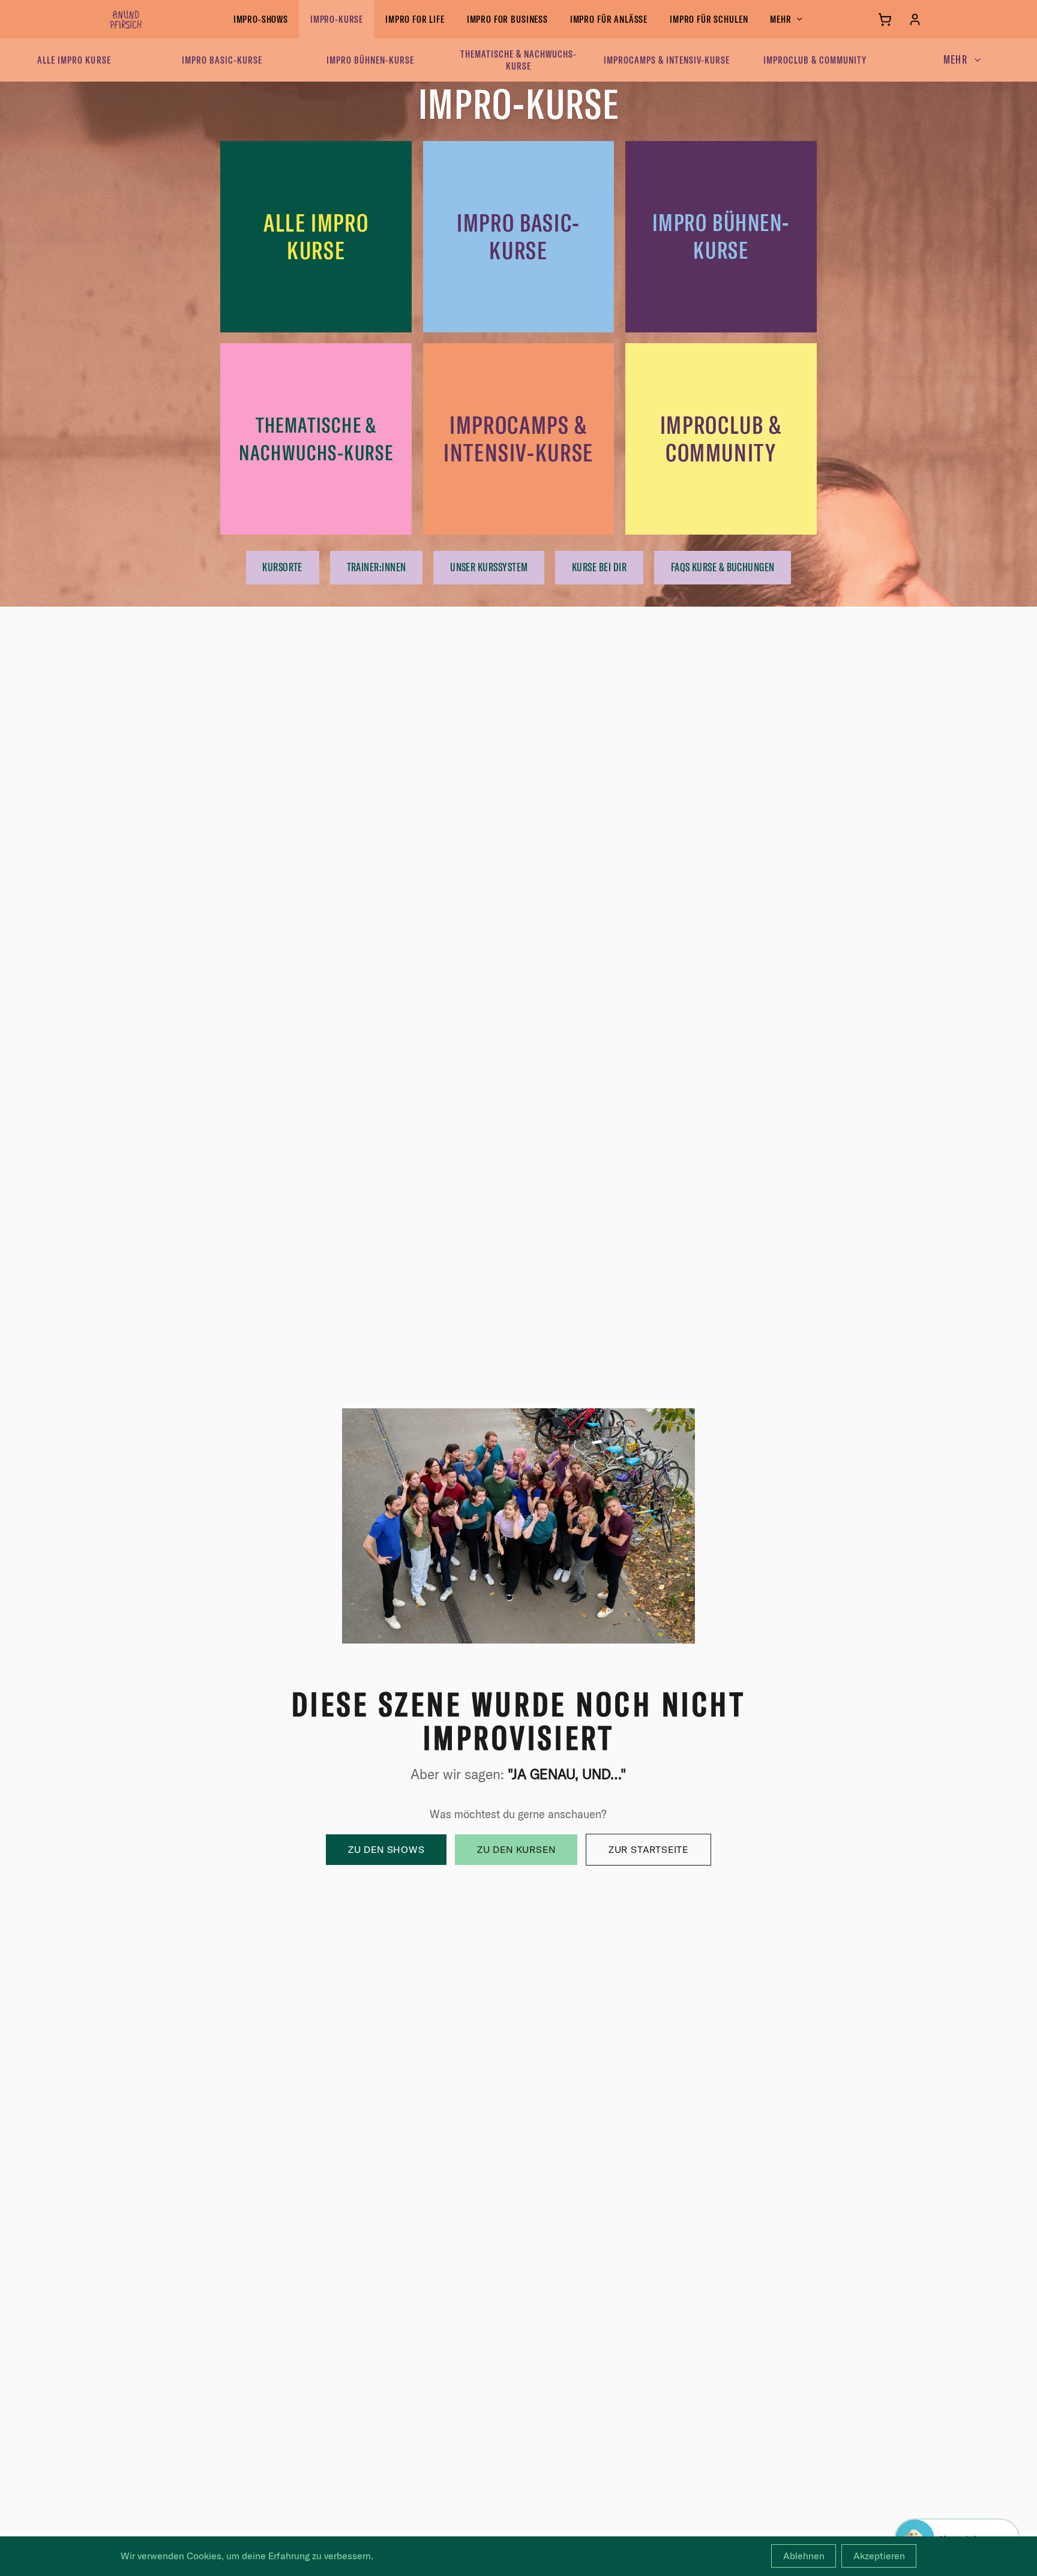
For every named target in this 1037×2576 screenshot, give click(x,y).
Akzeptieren (879, 2556)
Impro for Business (507, 19)
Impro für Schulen (709, 19)
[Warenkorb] (885, 20)
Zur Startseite (648, 1849)
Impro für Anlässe (609, 19)
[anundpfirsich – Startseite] (145, 19)
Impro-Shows (261, 19)
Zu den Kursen (516, 1849)
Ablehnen (804, 2556)
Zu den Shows (386, 1849)
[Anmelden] (915, 20)
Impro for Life (415, 19)
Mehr (780, 19)
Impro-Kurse (337, 19)
